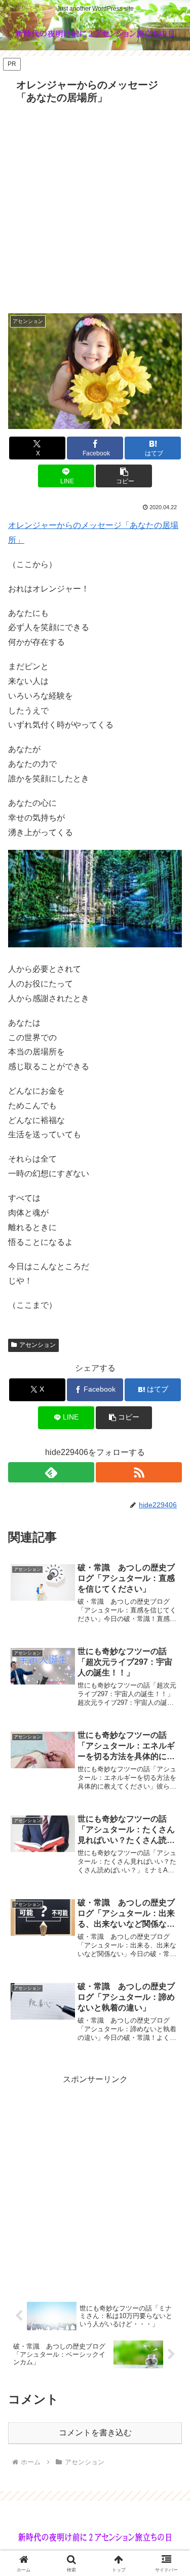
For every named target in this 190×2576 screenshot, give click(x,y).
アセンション (37, 1345)
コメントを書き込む (95, 2433)
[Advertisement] (95, 208)
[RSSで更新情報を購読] (139, 1472)
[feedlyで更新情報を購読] (51, 1472)
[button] (124, 476)
